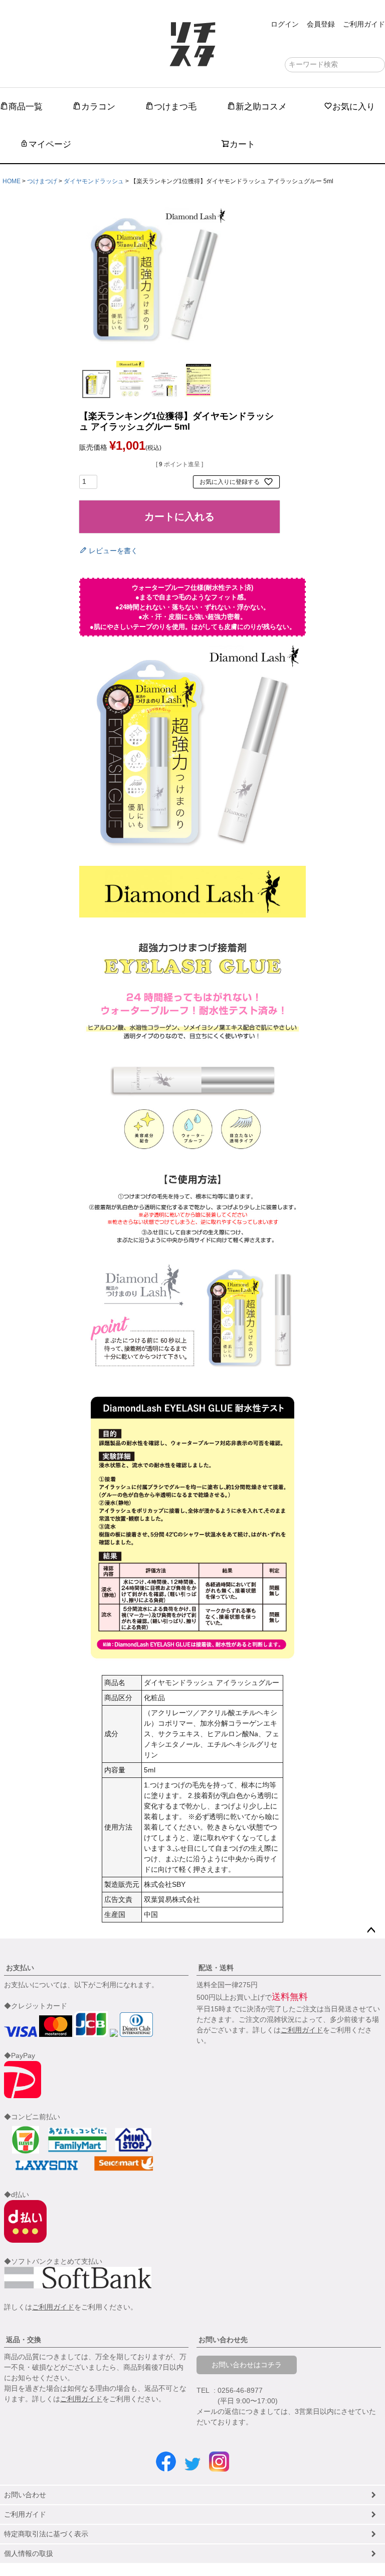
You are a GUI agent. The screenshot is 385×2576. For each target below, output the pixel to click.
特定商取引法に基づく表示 (46, 2534)
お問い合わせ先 (223, 2340)
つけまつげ (42, 181)
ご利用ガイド (364, 24)
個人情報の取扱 (29, 2553)
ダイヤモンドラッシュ (94, 181)
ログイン (285, 24)
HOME (12, 181)
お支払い (20, 1968)
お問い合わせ (25, 2495)
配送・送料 (216, 1968)
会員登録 (321, 24)
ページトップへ (371, 1930)
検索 (377, 65)
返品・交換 (24, 2340)
